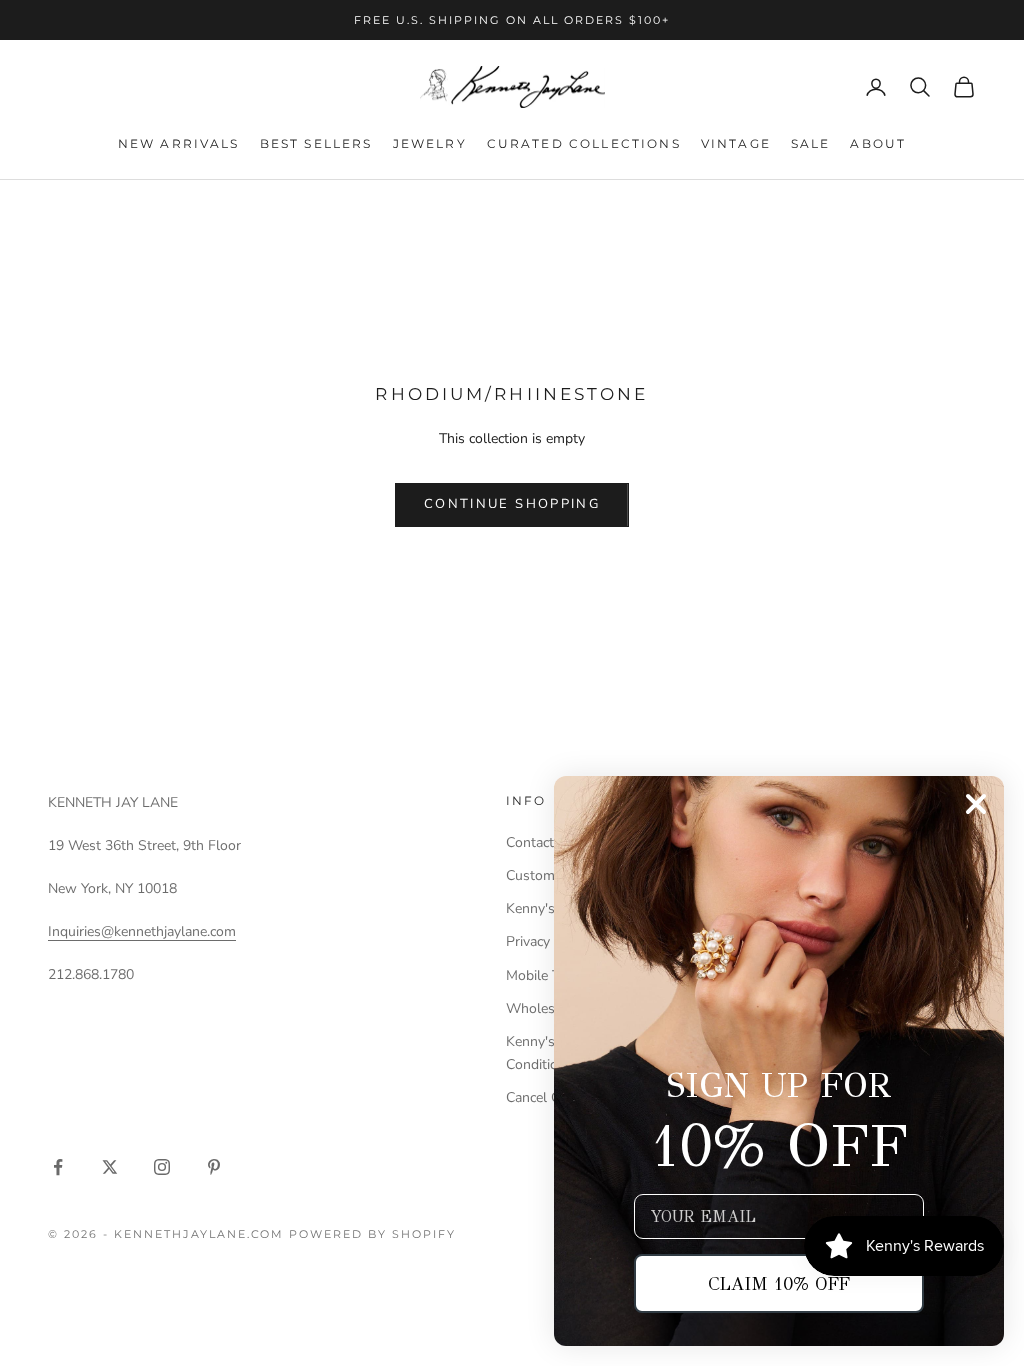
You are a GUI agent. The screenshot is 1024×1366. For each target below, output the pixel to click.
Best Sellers (316, 143)
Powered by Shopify (372, 1234)
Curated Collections (584, 143)
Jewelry (430, 143)
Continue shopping (512, 504)
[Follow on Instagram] (162, 1167)
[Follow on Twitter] (110, 1167)
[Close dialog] (976, 804)
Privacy (528, 941)
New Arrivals (179, 143)
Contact (530, 842)
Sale (811, 143)
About (878, 143)
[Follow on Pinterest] (214, 1167)
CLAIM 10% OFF (779, 1284)
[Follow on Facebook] (58, 1167)
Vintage (736, 143)
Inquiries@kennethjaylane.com (142, 931)
